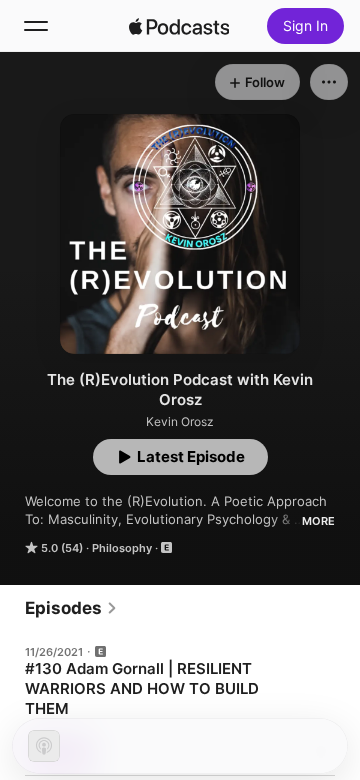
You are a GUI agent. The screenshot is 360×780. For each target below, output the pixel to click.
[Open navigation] (36, 26)
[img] (179, 26)
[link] (71, 608)
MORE (318, 521)
